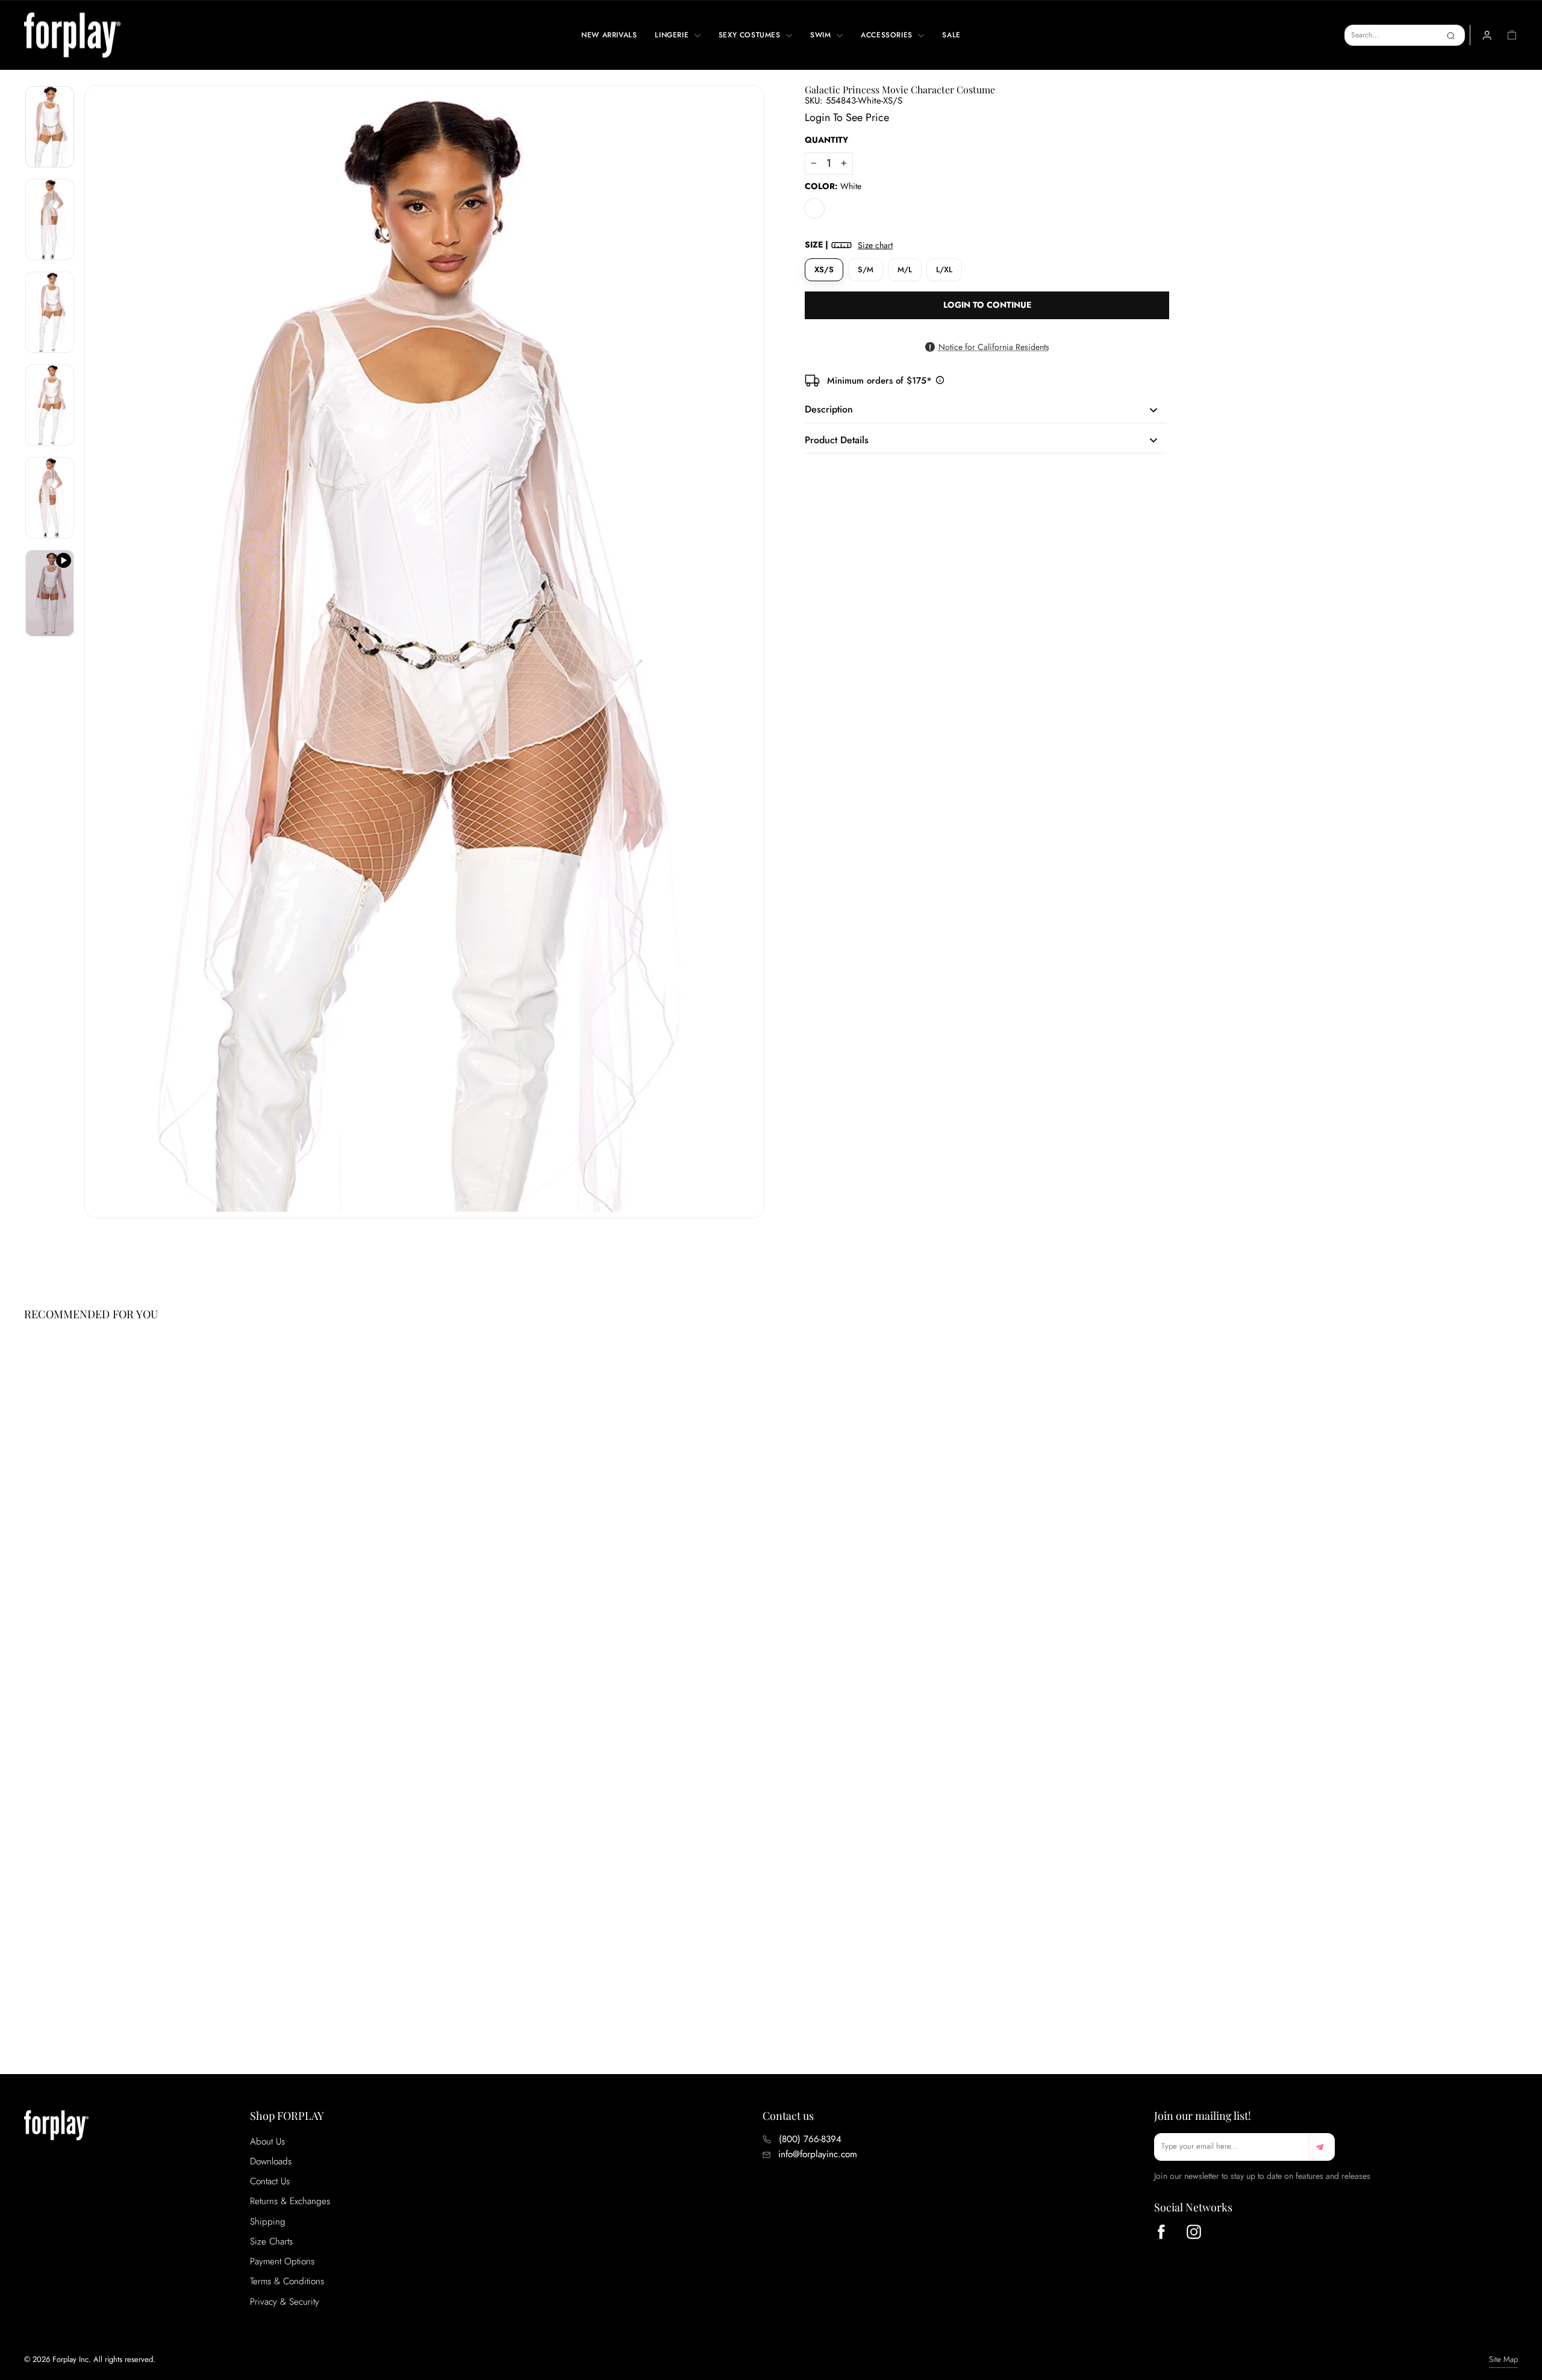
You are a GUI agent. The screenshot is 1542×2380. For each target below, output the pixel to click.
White (814, 208)
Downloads (271, 2161)
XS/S (824, 269)
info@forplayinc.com (818, 2154)
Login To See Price (74, 1992)
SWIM (822, 35)
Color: (833, 186)
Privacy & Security (285, 2302)
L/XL (944, 269)
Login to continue (987, 305)
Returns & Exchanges (290, 2201)
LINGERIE (673, 35)
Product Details (837, 440)
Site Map (1503, 2359)
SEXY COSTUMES (751, 35)
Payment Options (282, 2261)
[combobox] (1405, 35)
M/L (905, 269)
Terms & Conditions (287, 2281)
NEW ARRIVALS (609, 35)
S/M (866, 269)
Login (817, 117)
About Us (267, 2142)
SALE (951, 35)
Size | (849, 245)
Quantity (826, 140)
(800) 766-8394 (810, 2139)
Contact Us (270, 2181)
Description (829, 409)
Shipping (268, 2222)
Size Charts (271, 2241)
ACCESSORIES (888, 35)
